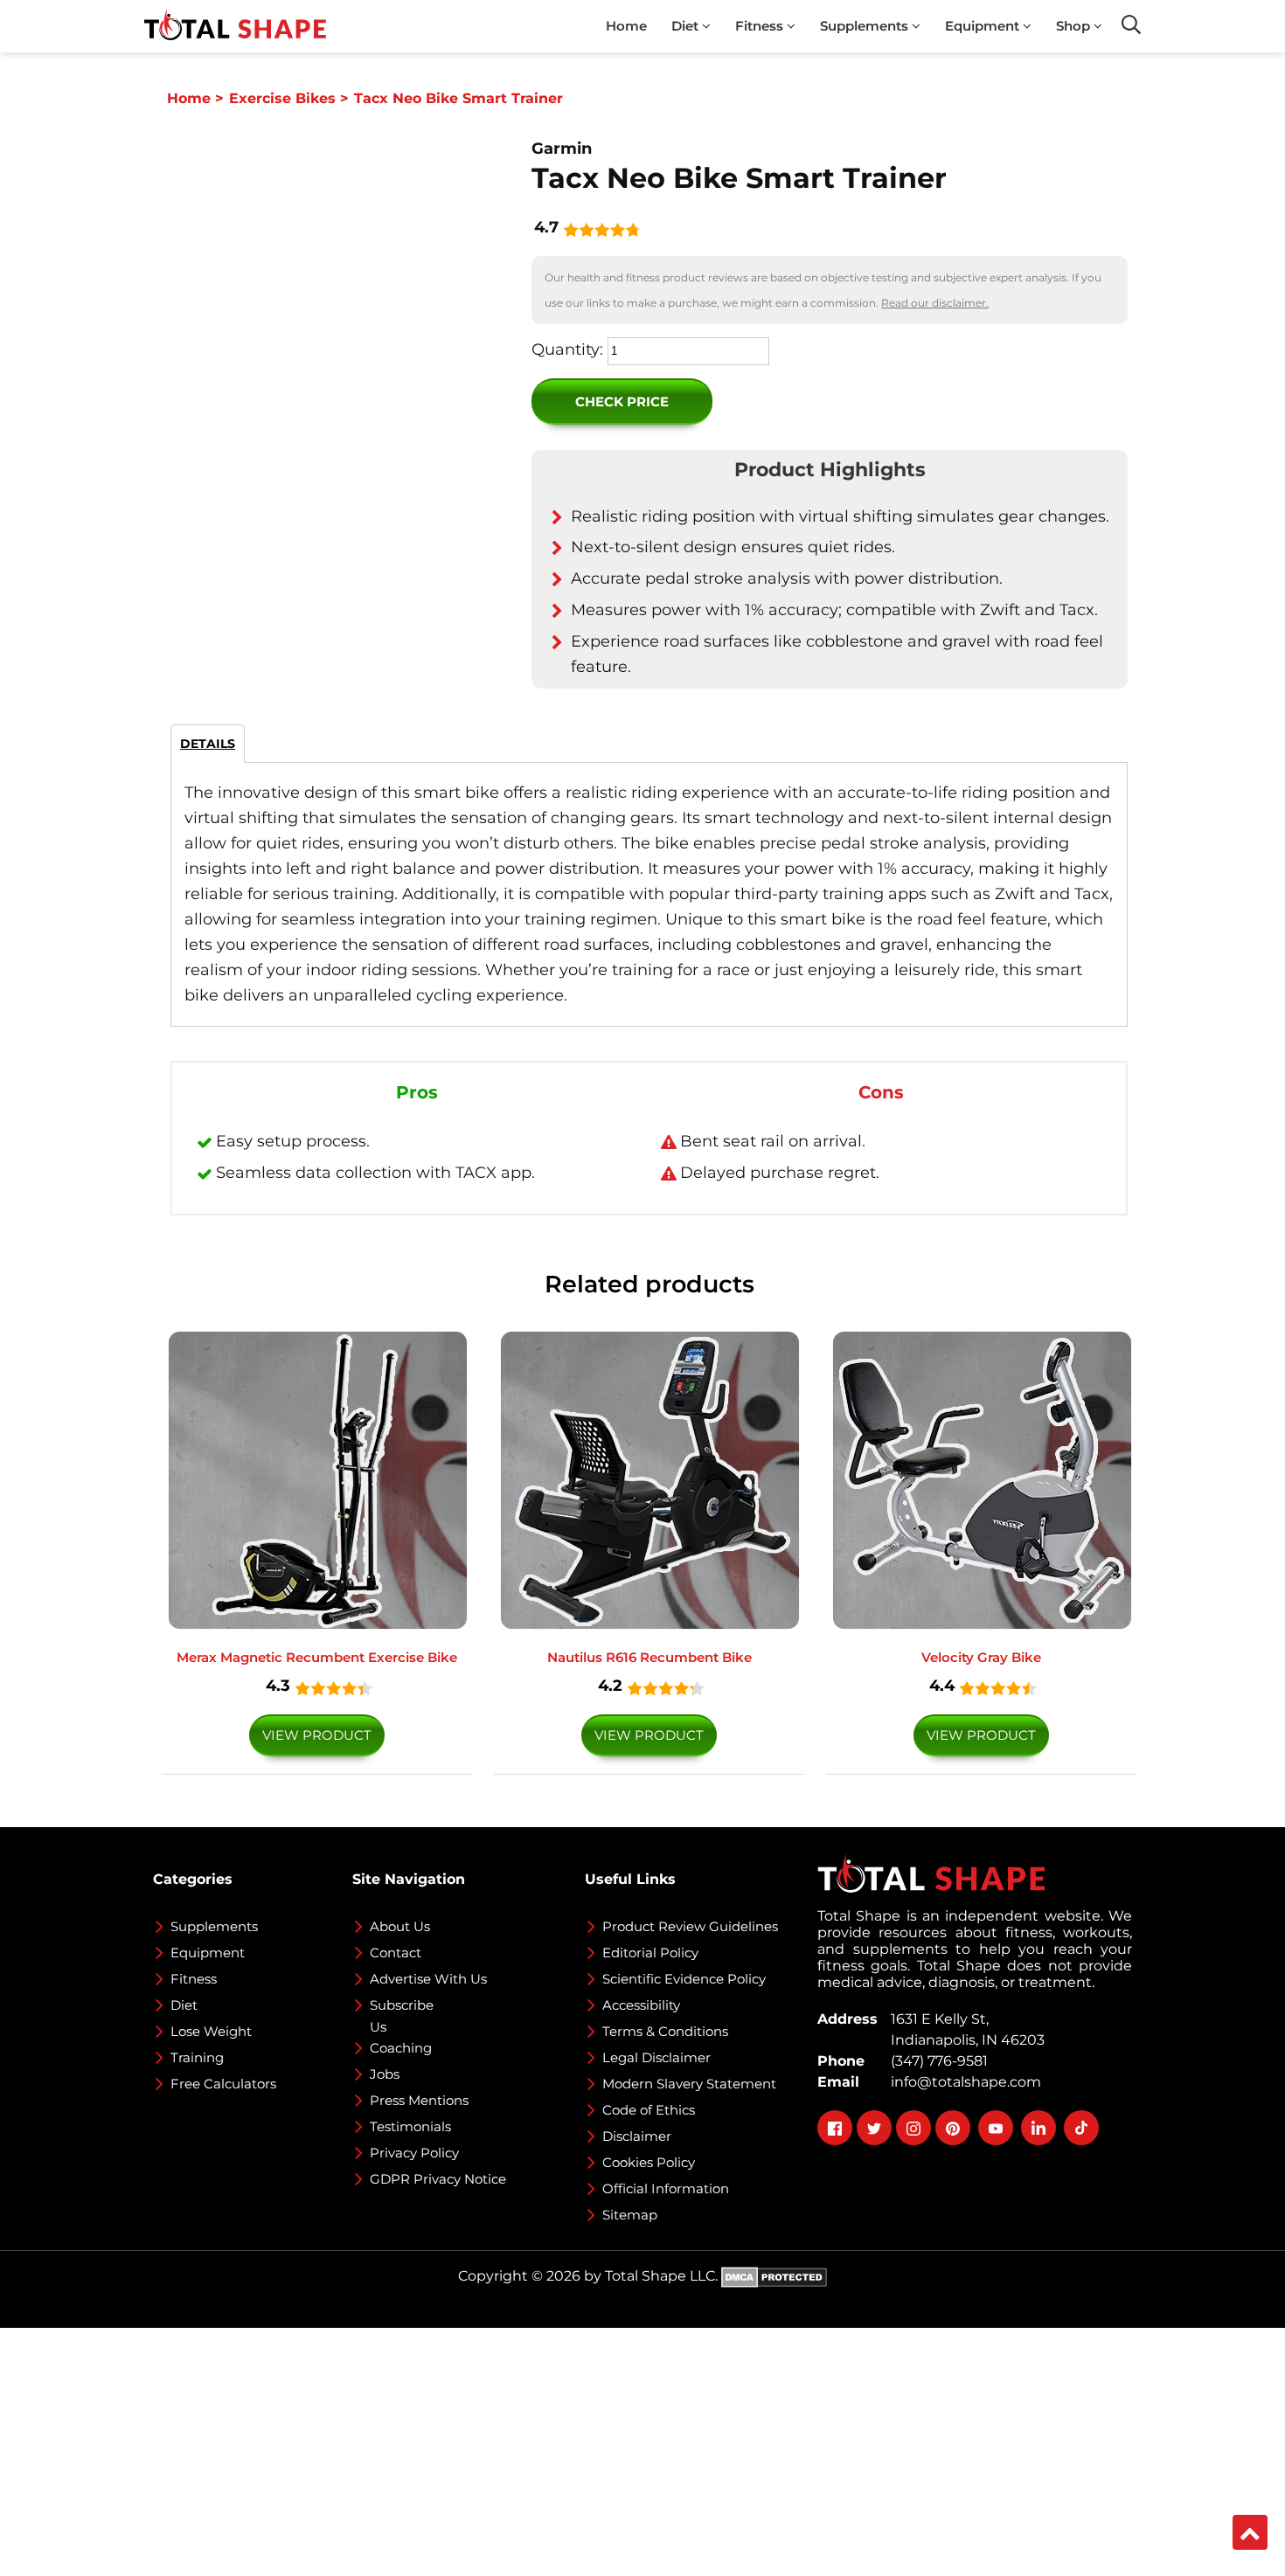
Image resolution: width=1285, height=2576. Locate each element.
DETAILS (208, 744)
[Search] (1131, 24)
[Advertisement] (524, 2450)
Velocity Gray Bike (981, 1657)
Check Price (622, 402)
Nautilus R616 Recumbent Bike (649, 1657)
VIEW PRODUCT (317, 1735)
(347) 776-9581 (936, 2061)
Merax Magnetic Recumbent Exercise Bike (317, 1657)
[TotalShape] (235, 26)
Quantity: (567, 350)
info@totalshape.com (962, 2082)
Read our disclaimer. (935, 303)
